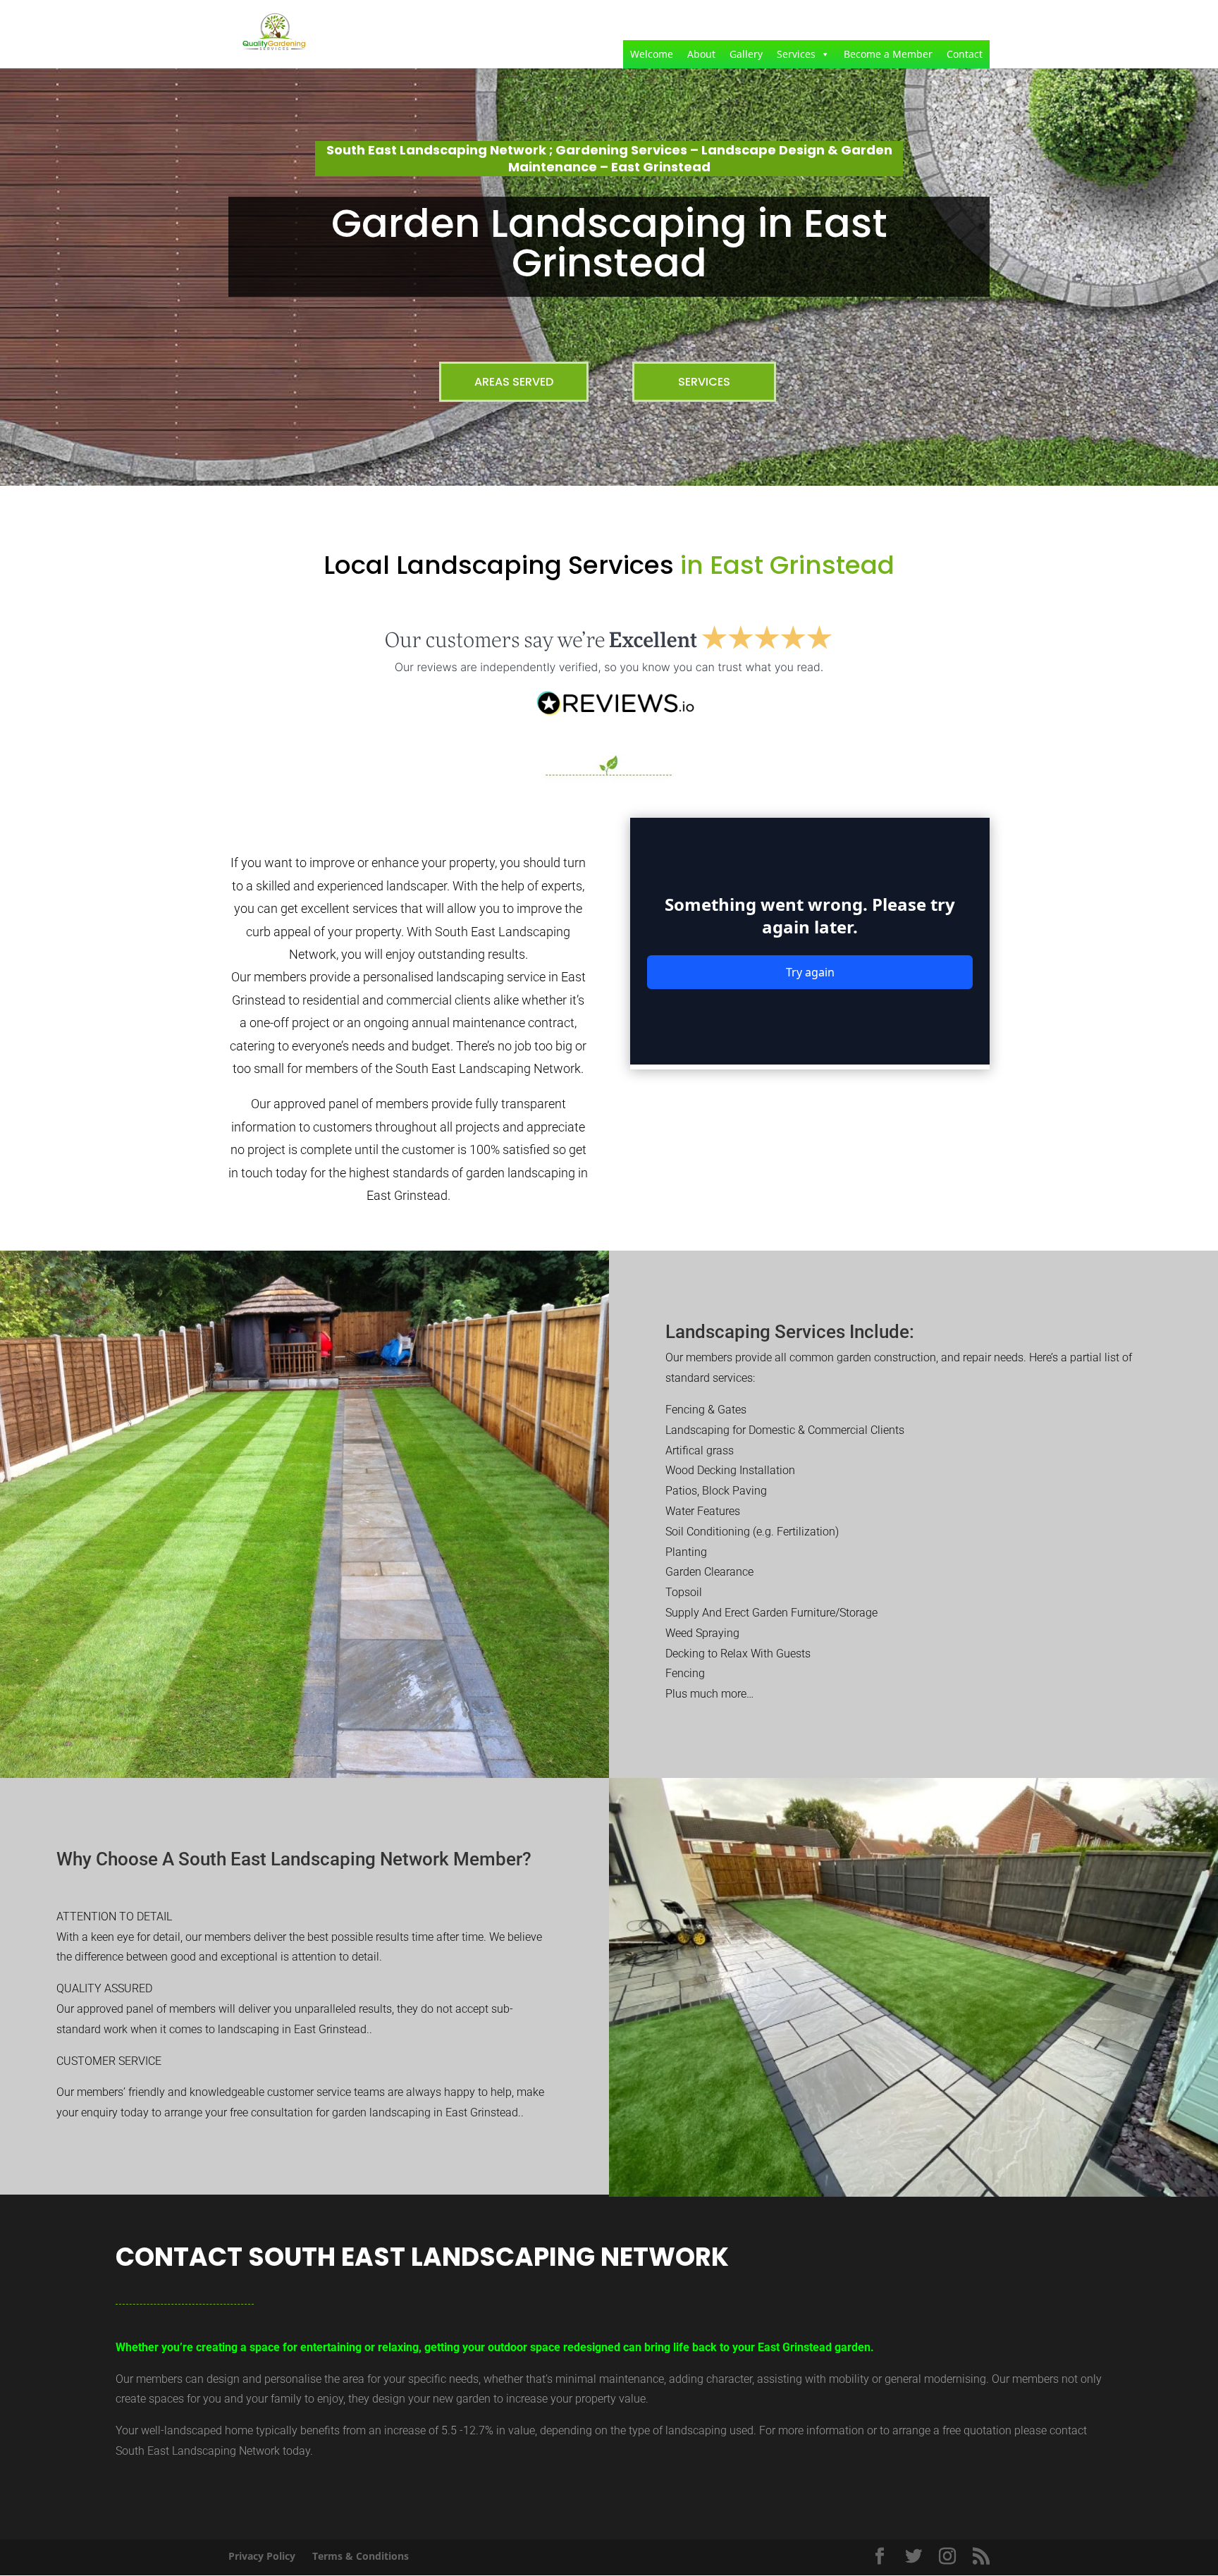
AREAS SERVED (514, 382)
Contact (965, 54)
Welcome (652, 54)
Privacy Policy (262, 2556)
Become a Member (888, 54)
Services (796, 54)
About (701, 54)
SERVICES (704, 382)
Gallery (746, 54)
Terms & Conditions (361, 2556)
